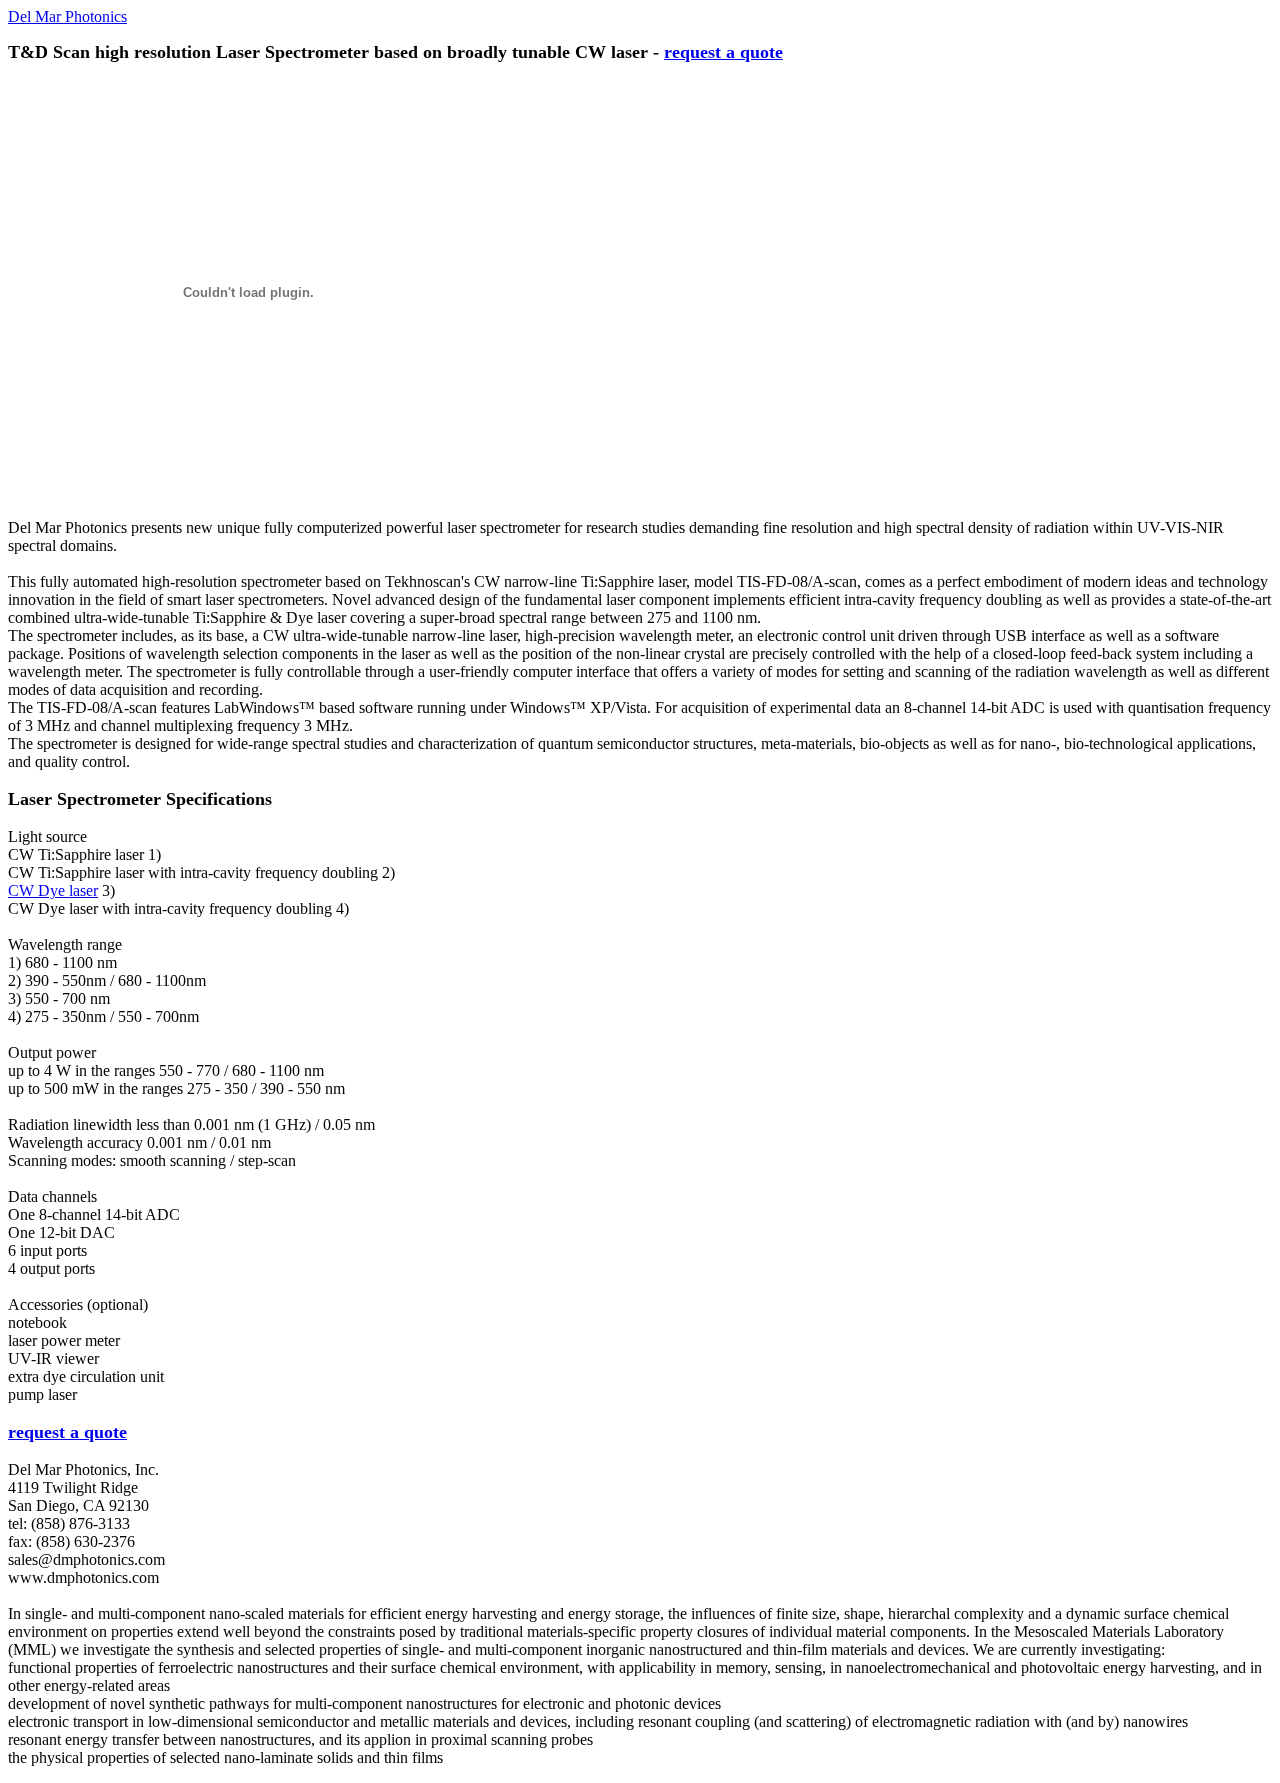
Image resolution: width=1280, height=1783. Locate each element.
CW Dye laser (53, 890)
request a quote (723, 52)
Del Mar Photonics (67, 16)
